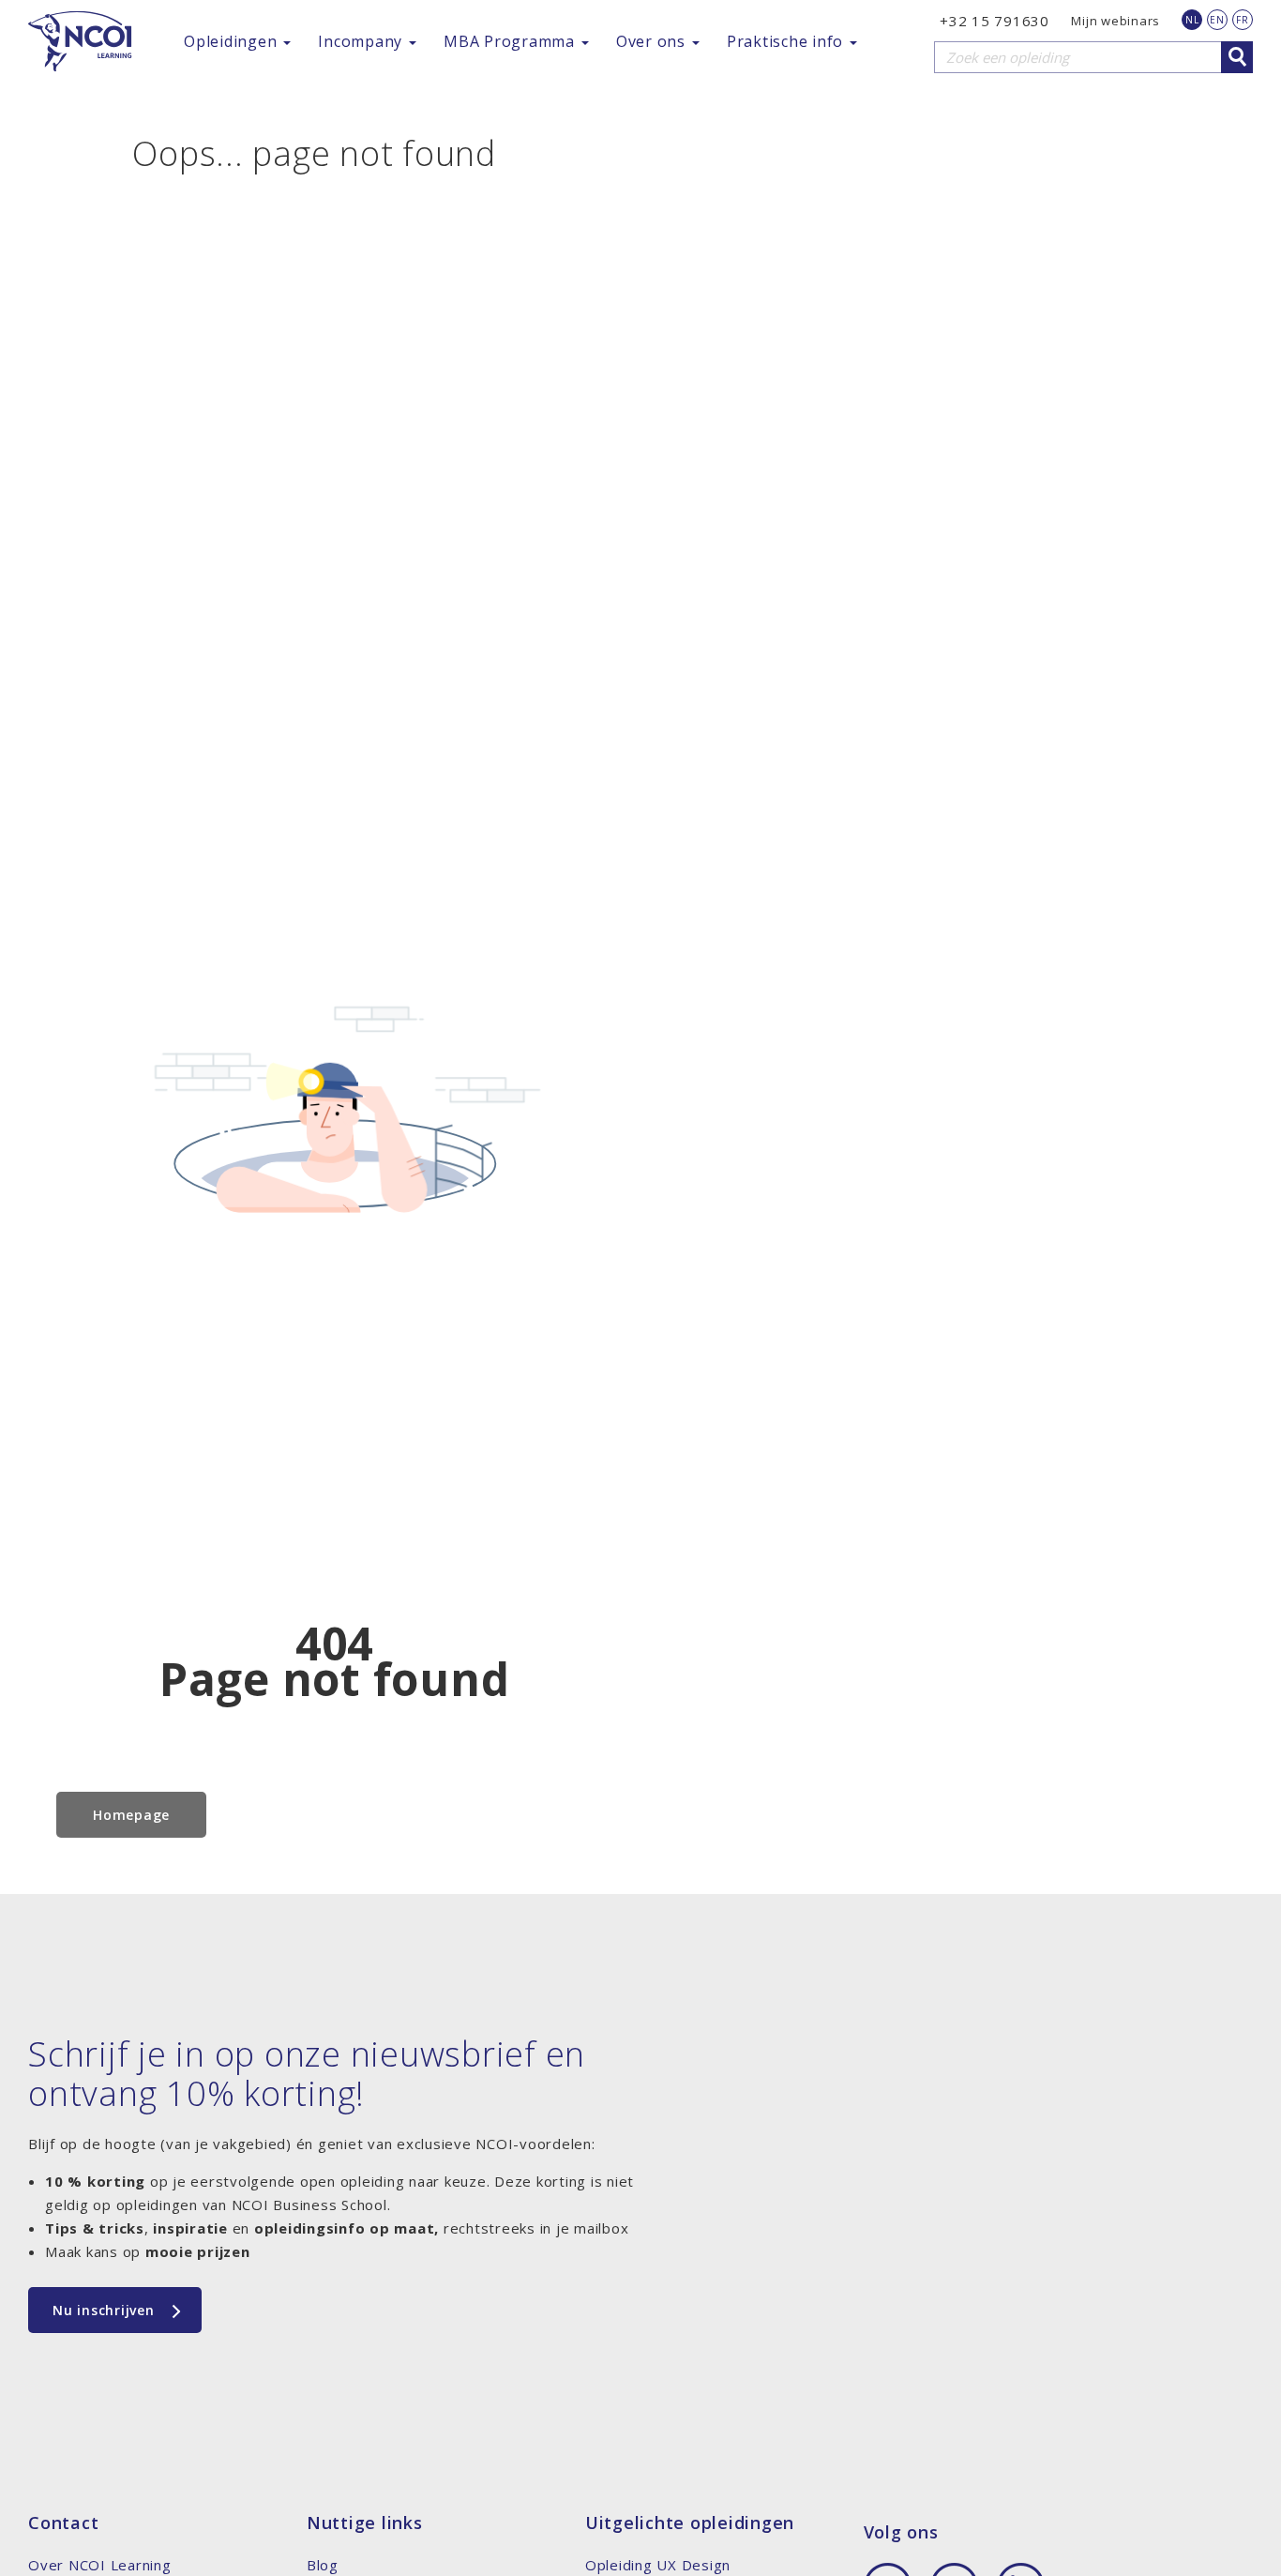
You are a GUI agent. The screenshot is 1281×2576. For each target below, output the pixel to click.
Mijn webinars (1115, 21)
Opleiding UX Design (658, 2565)
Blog (323, 2565)
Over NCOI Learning (100, 2565)
